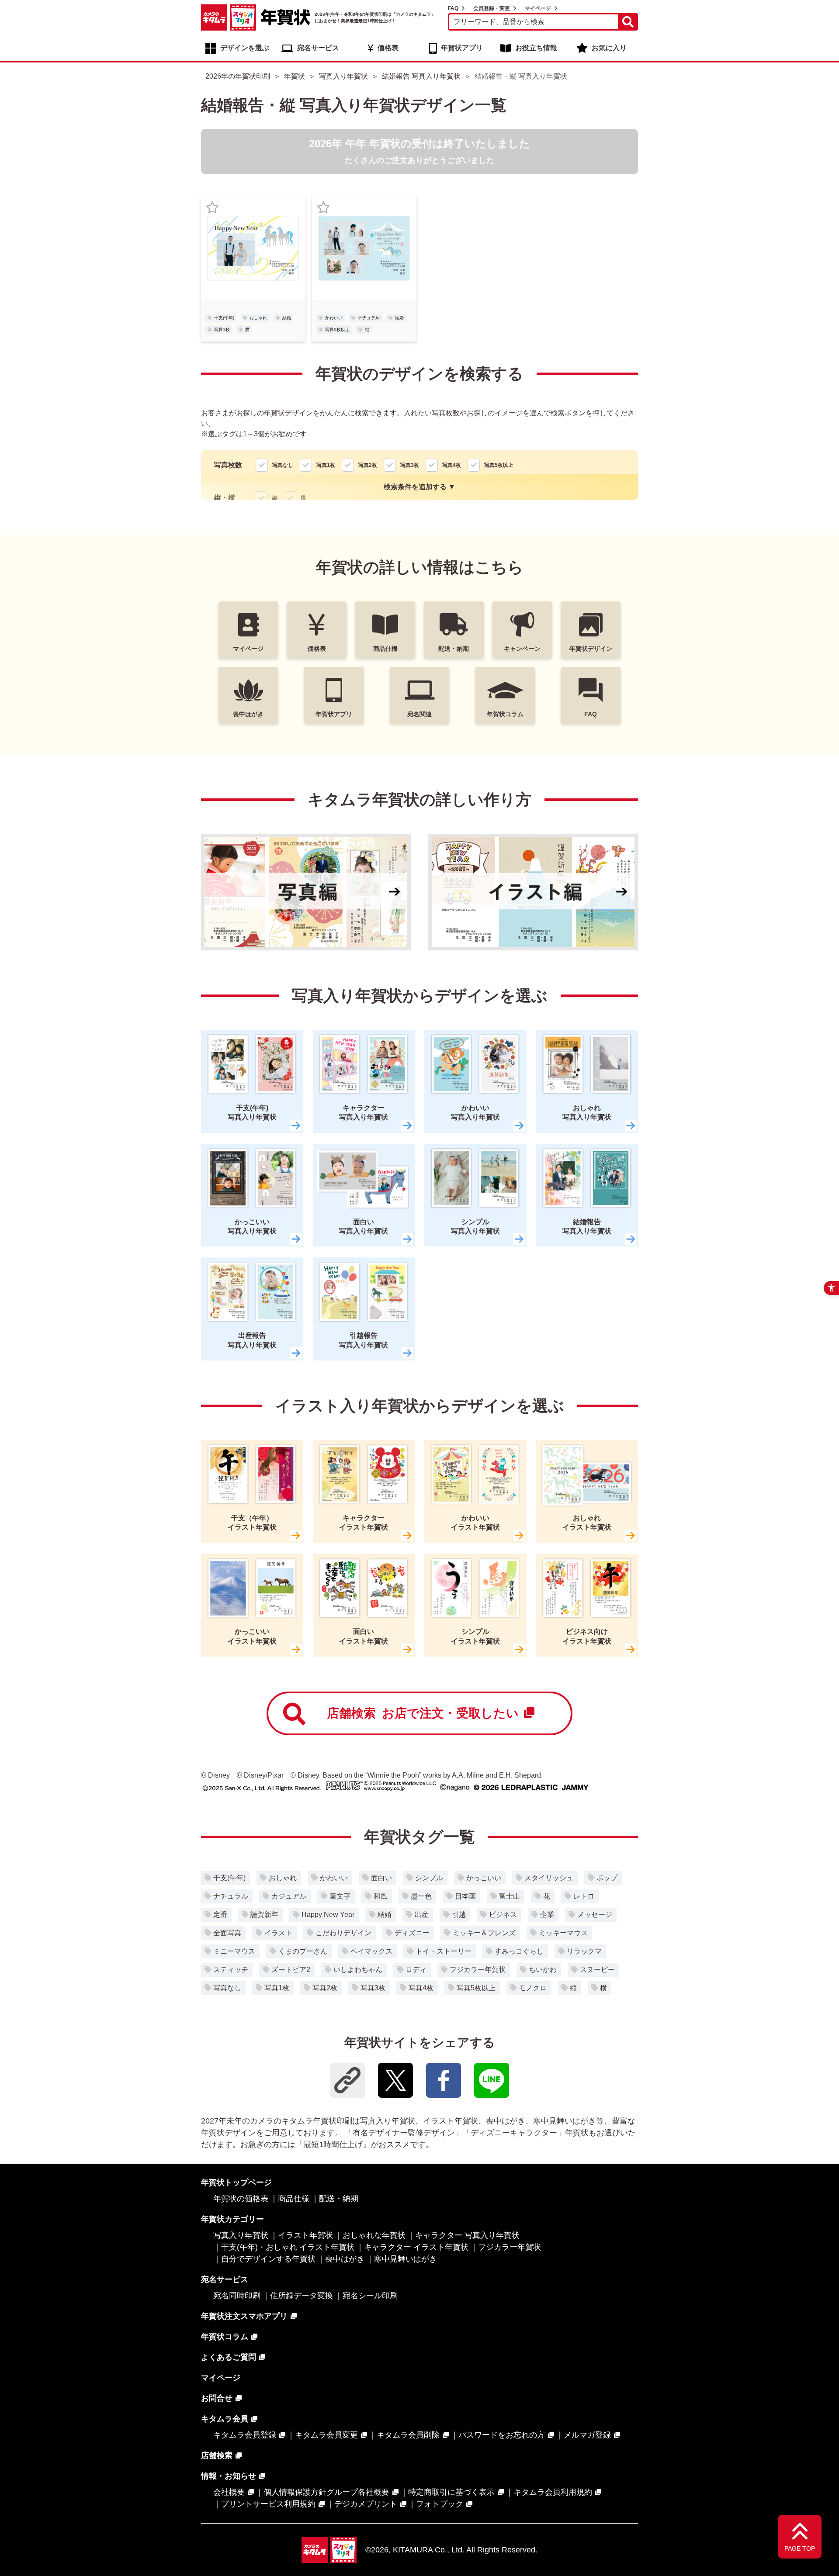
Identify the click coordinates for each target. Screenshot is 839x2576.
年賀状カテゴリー (232, 2219)
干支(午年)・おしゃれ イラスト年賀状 (288, 2247)
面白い (381, 1878)
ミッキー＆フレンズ (484, 1933)
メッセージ (595, 1915)
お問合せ (217, 2398)
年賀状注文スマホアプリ (244, 2316)
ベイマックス (371, 1951)
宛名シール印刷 (370, 2296)
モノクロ (533, 1988)
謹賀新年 (264, 1915)
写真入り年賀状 (241, 2235)
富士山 (510, 1896)
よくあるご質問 (229, 2357)
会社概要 (229, 2492)
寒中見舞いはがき (406, 2259)
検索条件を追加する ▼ (419, 487)
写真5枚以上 (337, 330)
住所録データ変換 (302, 2296)
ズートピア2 (291, 1970)
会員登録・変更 (492, 8)
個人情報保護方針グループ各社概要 (326, 2492)
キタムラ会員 (225, 2419)
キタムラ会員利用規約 (553, 2492)
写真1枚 (222, 330)
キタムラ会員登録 (245, 2435)
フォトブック (440, 2504)
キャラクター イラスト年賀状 (416, 2247)
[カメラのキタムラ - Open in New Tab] (214, 17)
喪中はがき (345, 2259)
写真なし (227, 1988)
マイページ (538, 8)
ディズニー (412, 1933)
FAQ (453, 8)
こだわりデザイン (343, 1933)
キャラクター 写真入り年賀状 (467, 2235)
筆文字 (340, 1896)
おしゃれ (258, 318)
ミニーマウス (234, 1951)
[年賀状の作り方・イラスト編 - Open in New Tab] (533, 892)
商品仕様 (294, 2199)
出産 (422, 1915)
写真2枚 (325, 1988)
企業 (547, 1915)
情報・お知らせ (229, 2476)
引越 (459, 1915)
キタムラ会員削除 (408, 2435)
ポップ (607, 1878)
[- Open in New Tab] (395, 2080)
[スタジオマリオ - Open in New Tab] (243, 17)
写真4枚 (421, 1988)
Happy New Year (328, 1915)
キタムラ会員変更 (326, 2435)
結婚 (287, 318)
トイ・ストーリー (444, 1951)
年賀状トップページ (236, 2182)
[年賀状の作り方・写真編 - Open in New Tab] (306, 892)
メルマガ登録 (587, 2435)
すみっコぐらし (519, 1951)
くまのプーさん (303, 1951)
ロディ (416, 1970)
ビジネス (503, 1915)
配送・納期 (339, 2199)
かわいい (334, 318)
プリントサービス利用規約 (268, 2504)
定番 (220, 1915)
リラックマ (584, 1951)
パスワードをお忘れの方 (502, 2435)
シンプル (429, 1878)
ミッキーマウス (563, 1933)
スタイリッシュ (549, 1878)
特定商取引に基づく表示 (451, 2492)
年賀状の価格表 (241, 2199)
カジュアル (289, 1896)
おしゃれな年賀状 (374, 2235)
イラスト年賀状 (305, 2235)
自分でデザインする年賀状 (268, 2259)
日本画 (465, 1896)
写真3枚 (373, 1988)
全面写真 (227, 1933)
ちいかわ (543, 1970)
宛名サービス (318, 48)
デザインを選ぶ (245, 48)
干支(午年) (224, 318)
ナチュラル (369, 318)
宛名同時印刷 (237, 2296)
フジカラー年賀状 (478, 1970)
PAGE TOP (800, 2548)
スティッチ (231, 1970)
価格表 (388, 48)
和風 (381, 1896)
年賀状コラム (225, 2337)
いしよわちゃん (358, 1970)
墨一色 (421, 1896)
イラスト (278, 1933)
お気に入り (609, 48)
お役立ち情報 (536, 48)
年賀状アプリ (462, 48)
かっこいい (484, 1878)
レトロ (584, 1896)
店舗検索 (423, 1713)
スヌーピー (597, 1970)
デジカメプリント (366, 2504)
